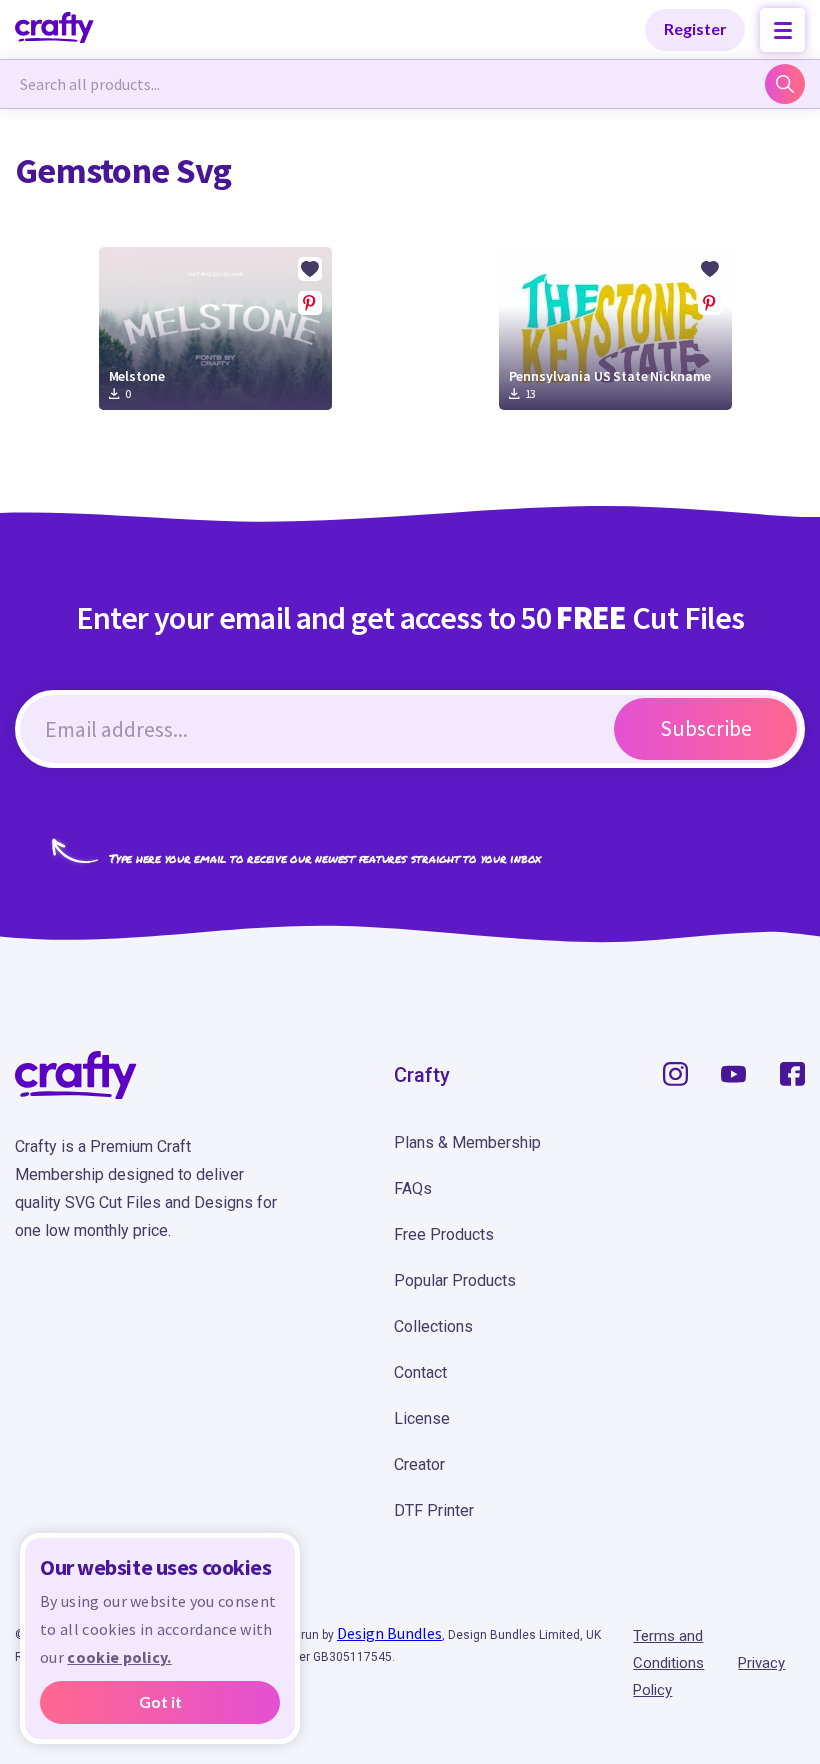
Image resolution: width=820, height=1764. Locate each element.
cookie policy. (119, 1657)
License (422, 1418)
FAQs (413, 1188)
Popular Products (455, 1280)
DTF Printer (434, 1510)
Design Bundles (389, 1633)
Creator (419, 1464)
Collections (433, 1326)
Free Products (444, 1234)
